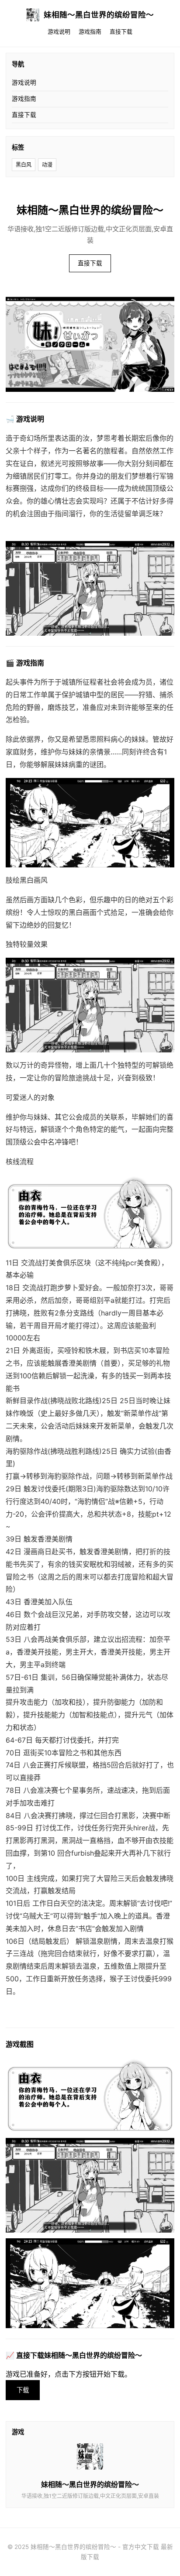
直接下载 (121, 32)
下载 (23, 2390)
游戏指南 (90, 32)
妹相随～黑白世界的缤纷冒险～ (99, 15)
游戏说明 (59, 32)
